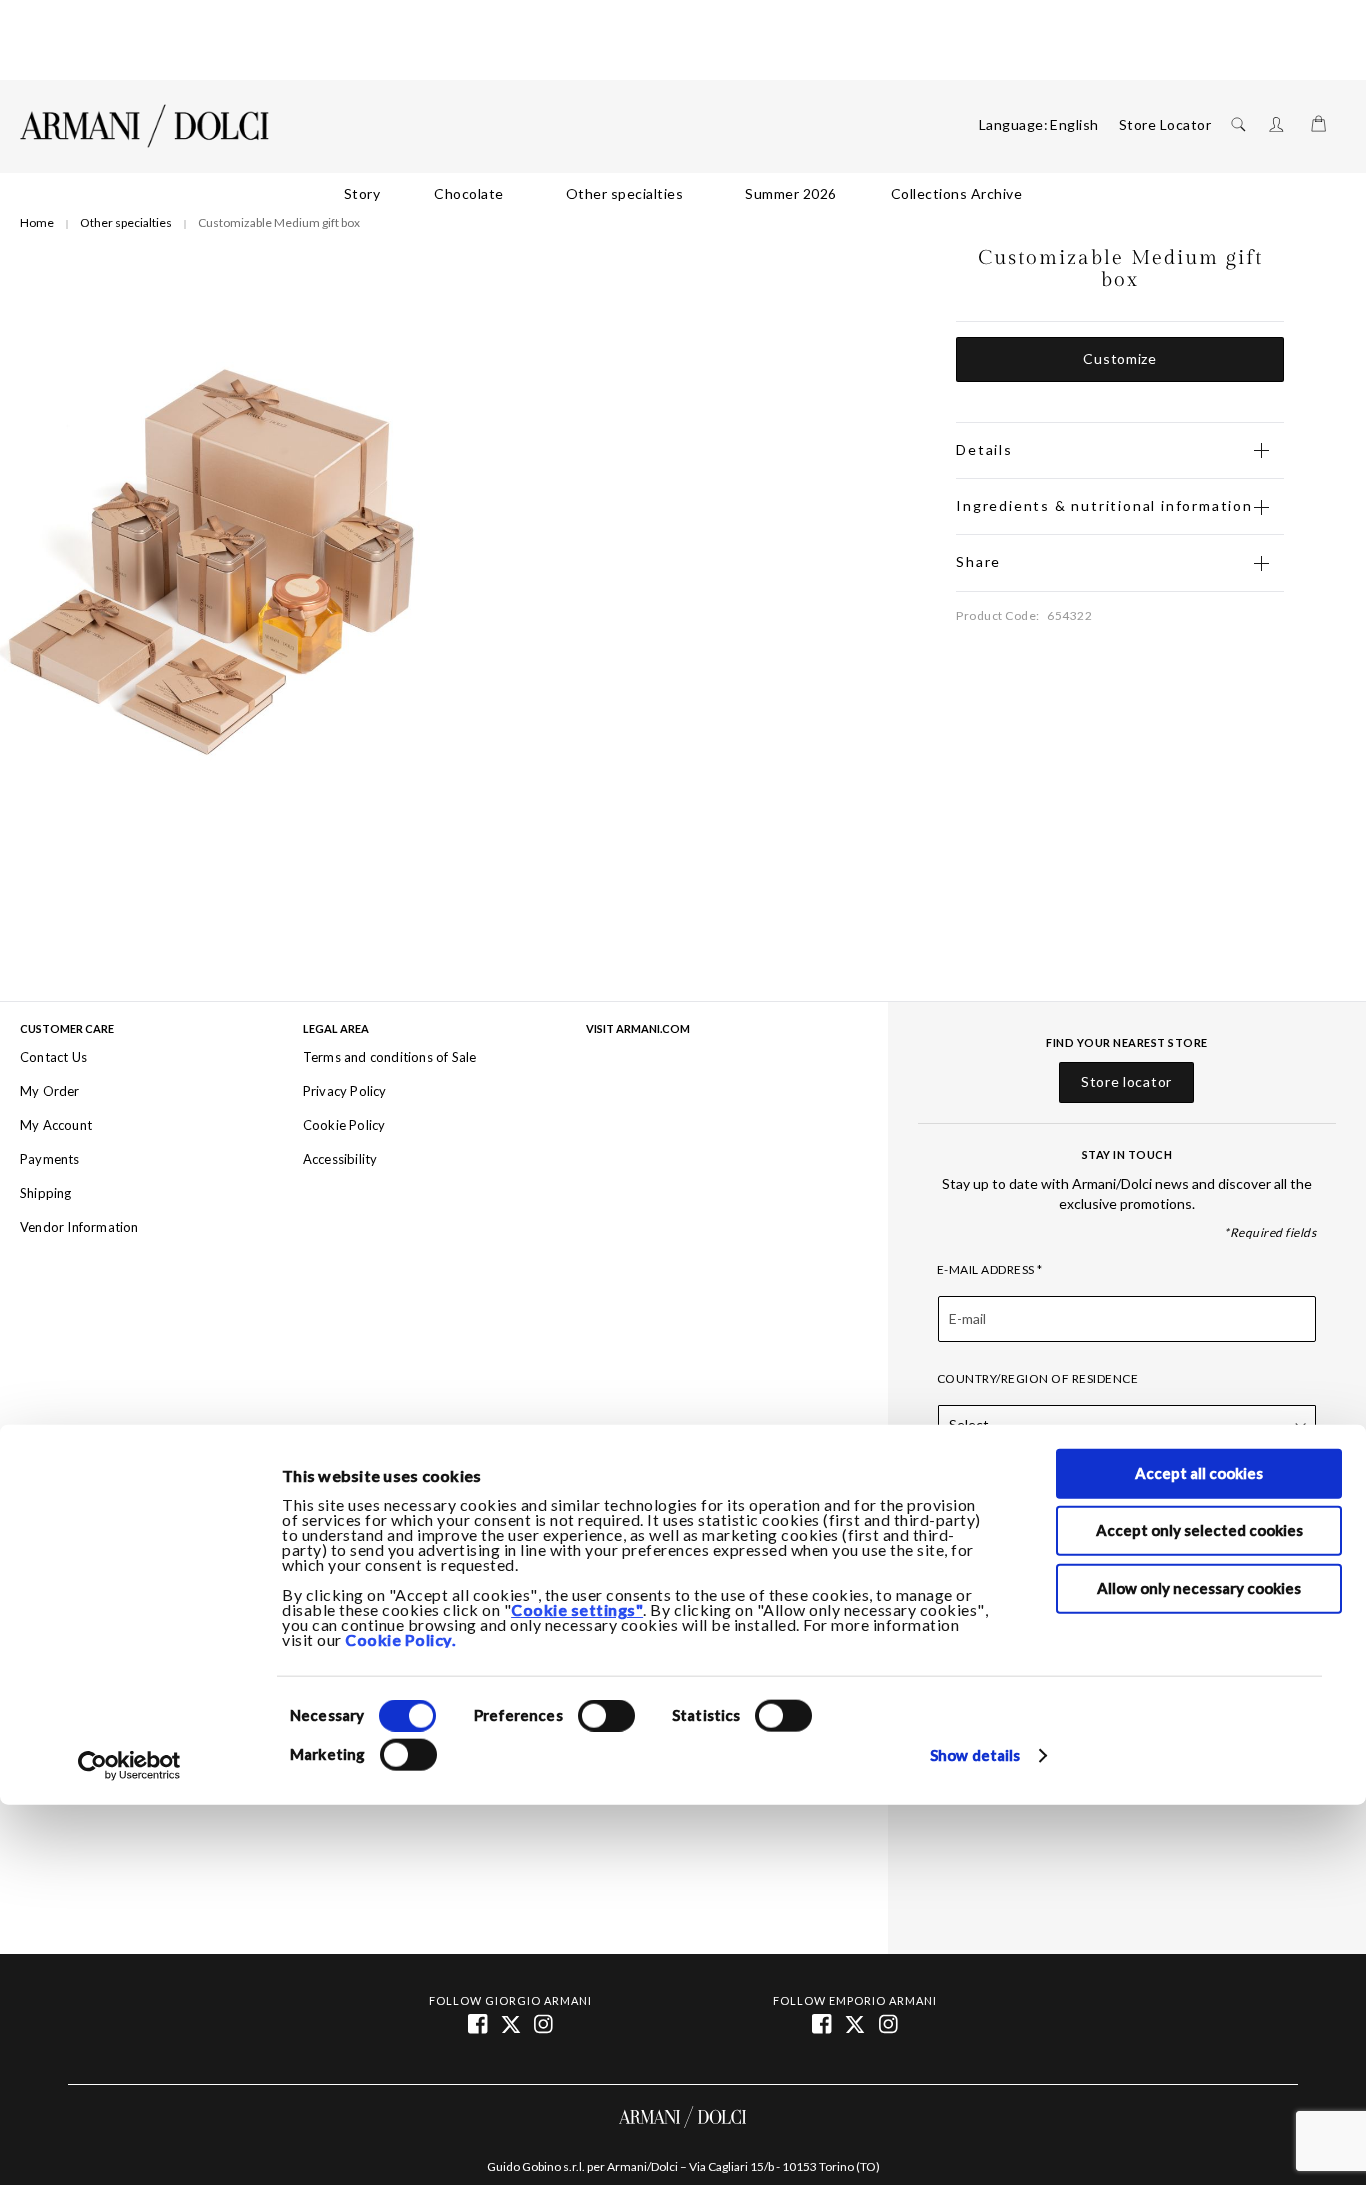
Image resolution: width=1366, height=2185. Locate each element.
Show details (975, 1755)
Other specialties (126, 222)
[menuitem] (362, 194)
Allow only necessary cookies (1199, 1587)
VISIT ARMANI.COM (638, 1029)
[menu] (683, 194)
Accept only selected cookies (1199, 1530)
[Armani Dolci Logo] (145, 126)
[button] (1074, 125)
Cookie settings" (577, 1610)
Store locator (1126, 1082)
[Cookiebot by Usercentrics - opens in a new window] (129, 1766)
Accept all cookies (1199, 1472)
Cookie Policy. (400, 1640)
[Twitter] (856, 2023)
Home (37, 222)
